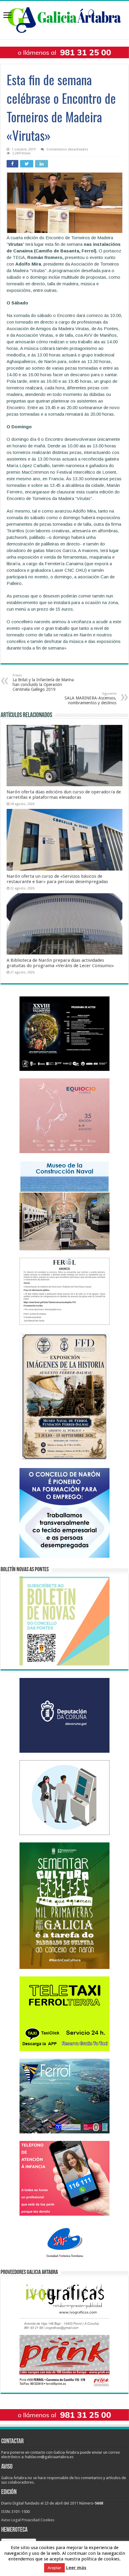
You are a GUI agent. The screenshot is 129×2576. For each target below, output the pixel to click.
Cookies (47, 2520)
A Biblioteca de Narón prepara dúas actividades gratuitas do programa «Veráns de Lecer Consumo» (60, 963)
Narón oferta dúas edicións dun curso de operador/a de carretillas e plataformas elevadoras (64, 795)
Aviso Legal (11, 2520)
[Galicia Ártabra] (64, 19)
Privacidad (31, 2520)
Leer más (76, 2569)
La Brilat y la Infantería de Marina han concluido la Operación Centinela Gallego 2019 (43, 683)
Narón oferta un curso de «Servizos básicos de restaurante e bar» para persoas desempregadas (57, 879)
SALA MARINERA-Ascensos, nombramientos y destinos (90, 698)
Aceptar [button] (54, 2569)
